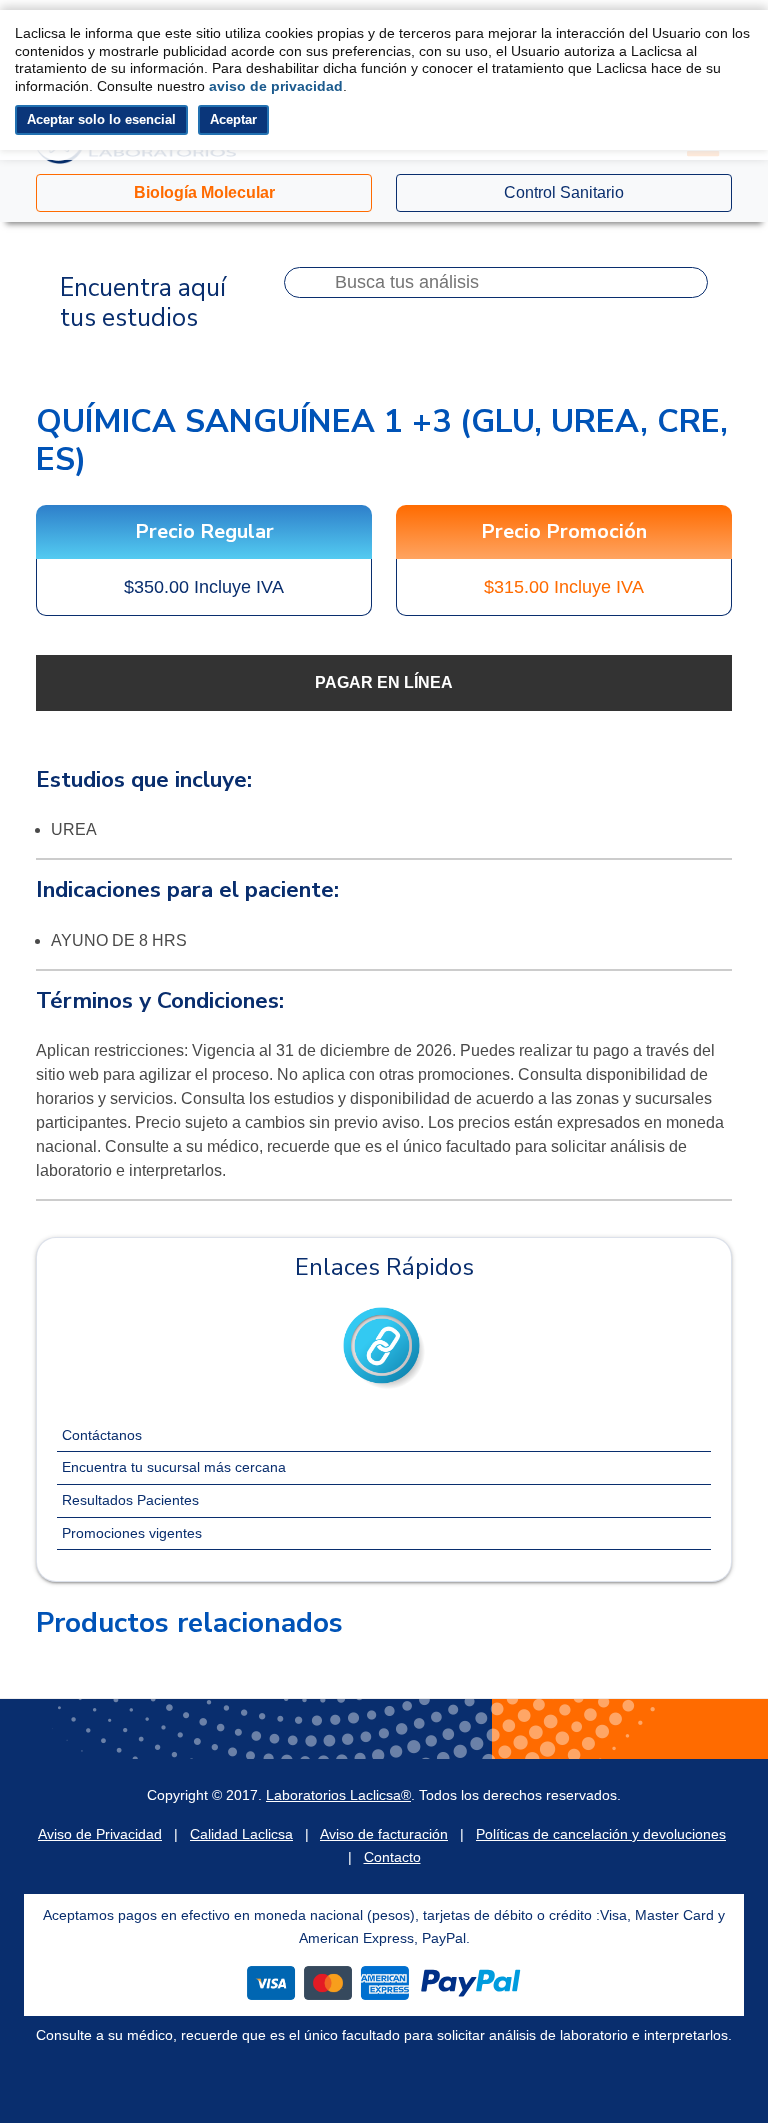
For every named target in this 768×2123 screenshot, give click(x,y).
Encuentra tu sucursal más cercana (174, 1467)
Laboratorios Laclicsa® (338, 1795)
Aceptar (233, 119)
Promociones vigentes (132, 1533)
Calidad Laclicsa (241, 1834)
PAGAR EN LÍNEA (384, 682)
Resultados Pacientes (130, 1500)
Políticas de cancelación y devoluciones (601, 1834)
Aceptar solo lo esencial (101, 119)
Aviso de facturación (384, 1834)
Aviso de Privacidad (100, 1834)
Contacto (392, 1857)
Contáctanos (102, 1435)
